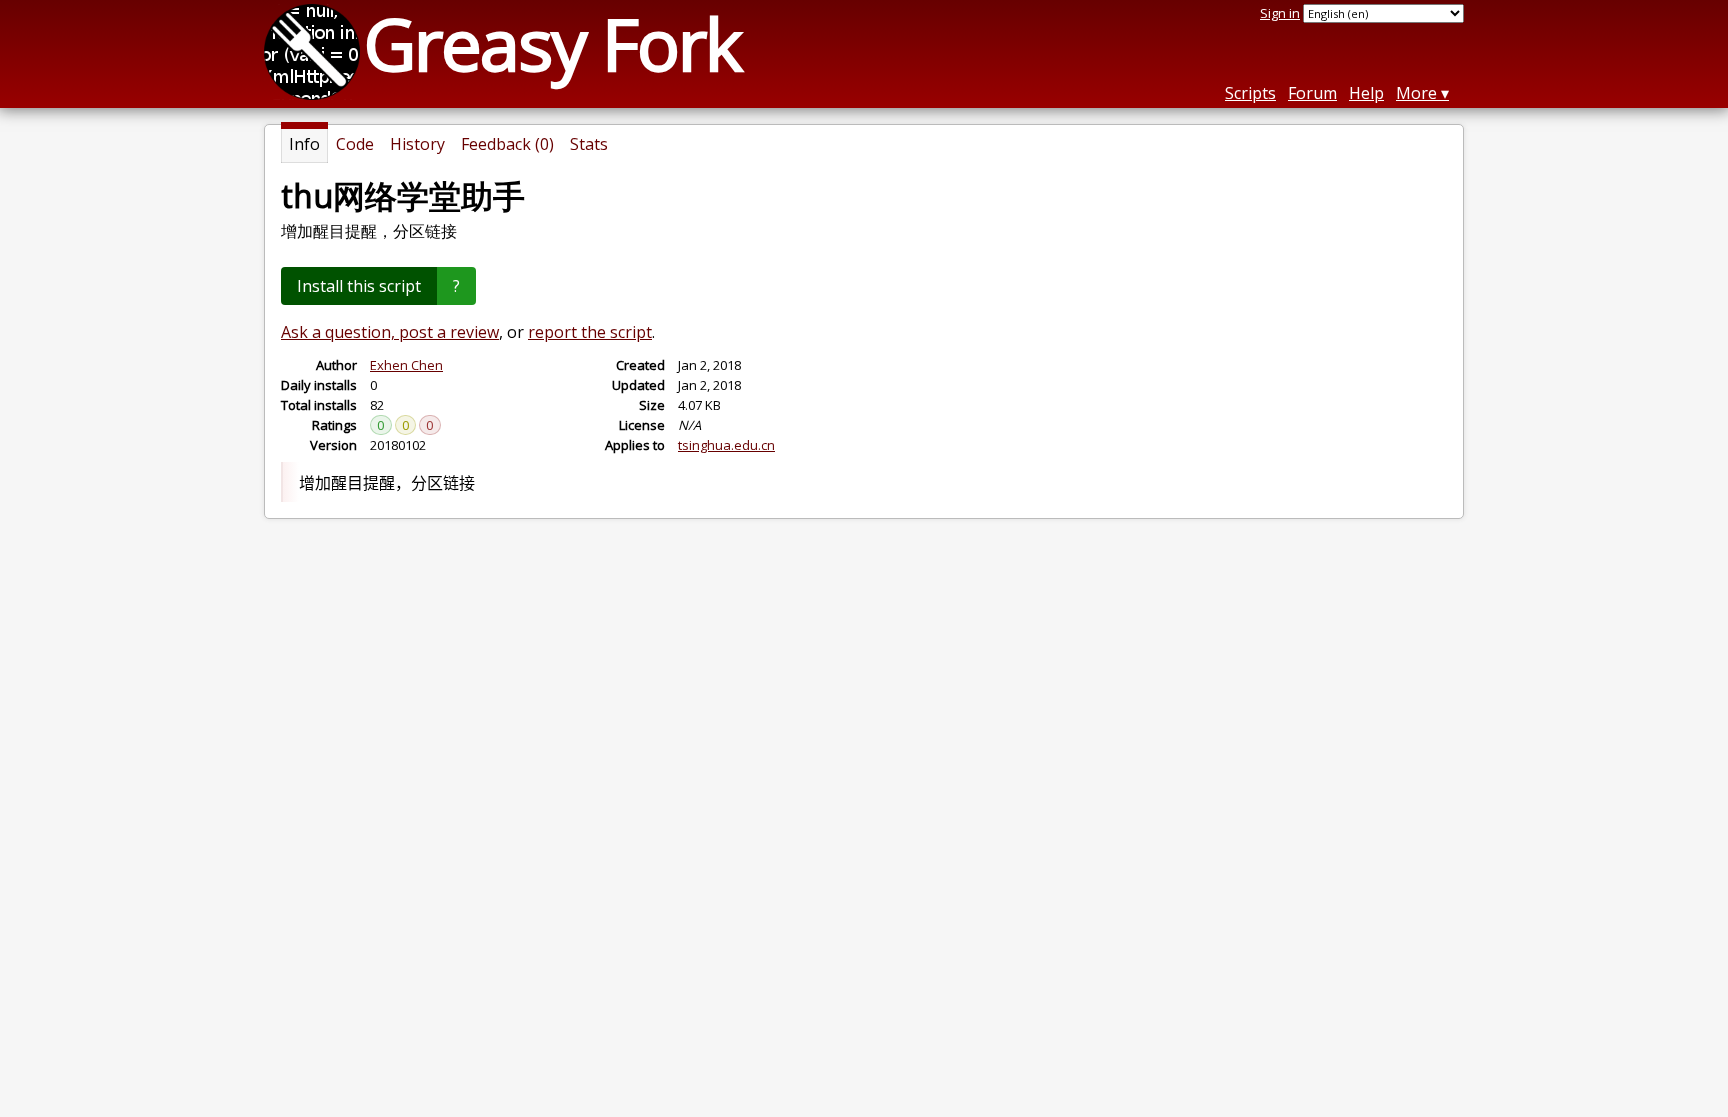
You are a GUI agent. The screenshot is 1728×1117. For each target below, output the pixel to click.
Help (1366, 93)
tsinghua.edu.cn (726, 445)
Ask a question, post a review (390, 332)
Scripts (1250, 93)
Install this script (359, 286)
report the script (590, 332)
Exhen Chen (406, 365)
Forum (1312, 93)
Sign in (1280, 13)
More (1416, 93)
